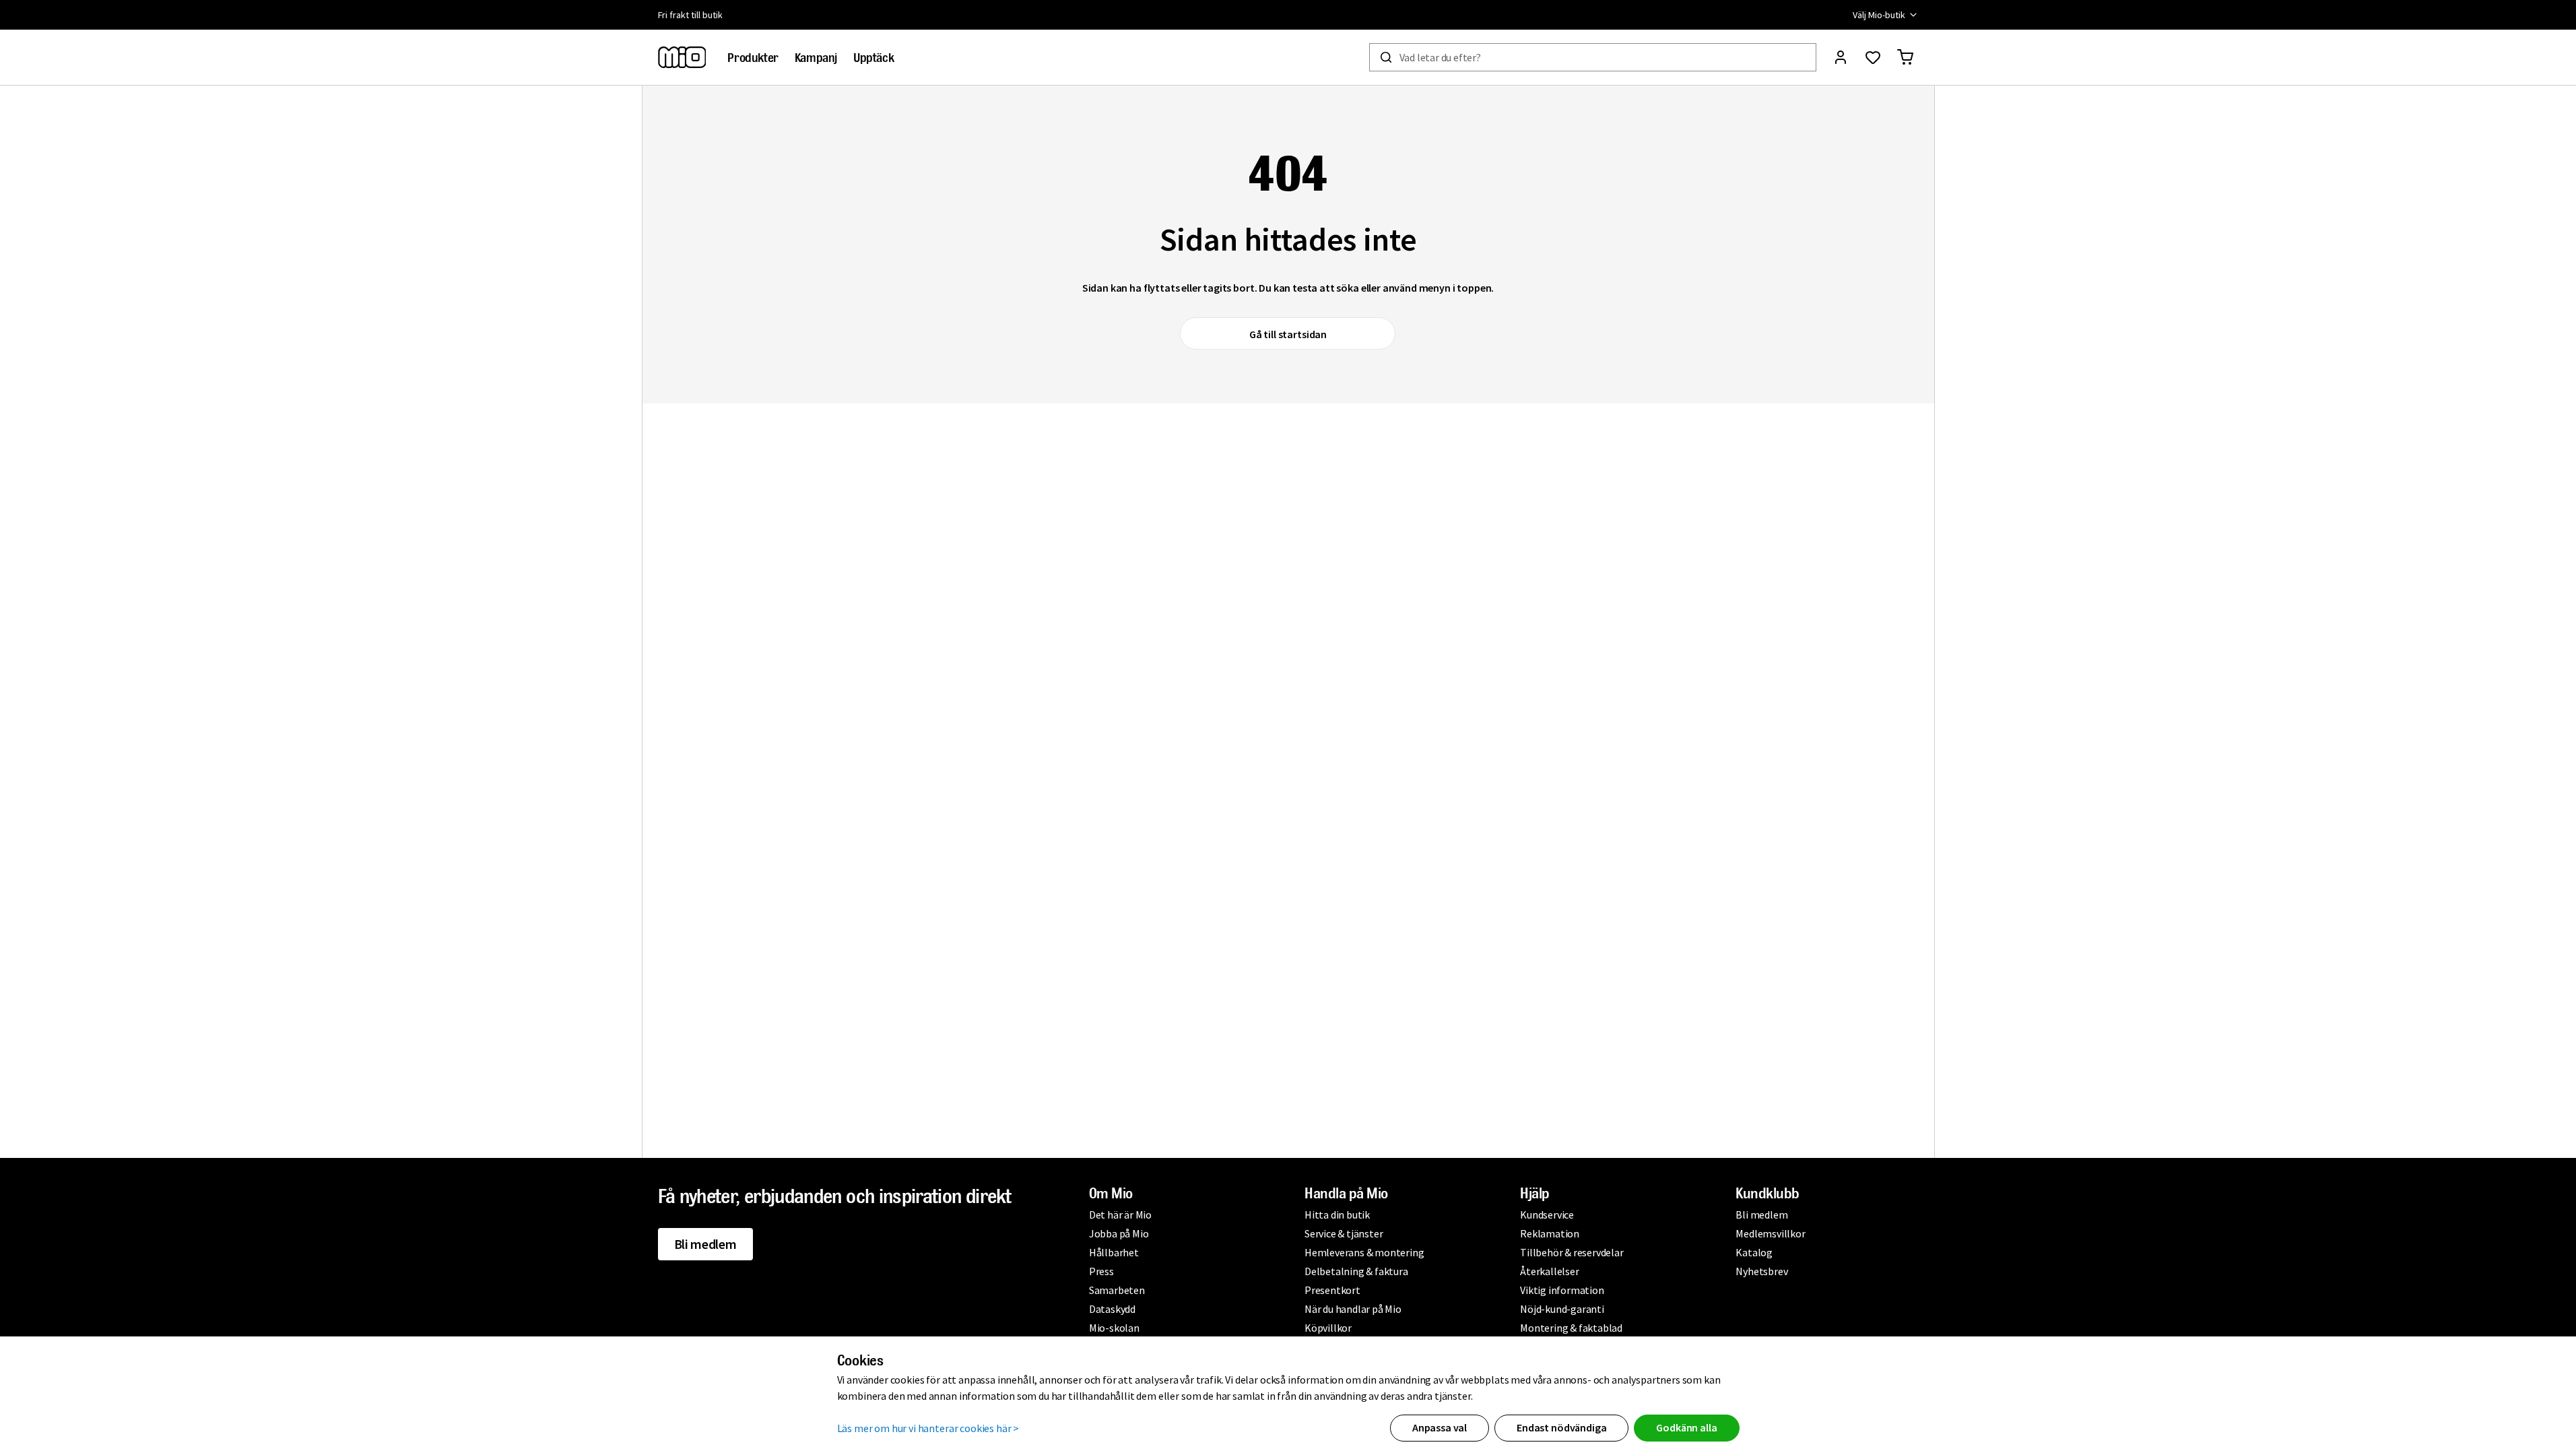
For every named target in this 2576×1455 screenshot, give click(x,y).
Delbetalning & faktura (1356, 1271)
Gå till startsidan (1288, 334)
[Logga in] (1841, 57)
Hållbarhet (1114, 1252)
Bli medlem (705, 1244)
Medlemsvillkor (1770, 1233)
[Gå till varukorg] (1905, 57)
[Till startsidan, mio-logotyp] (682, 57)
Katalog (1754, 1252)
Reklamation (1550, 1233)
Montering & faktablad (1571, 1328)
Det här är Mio (1120, 1215)
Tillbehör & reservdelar (1572, 1252)
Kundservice (1547, 1215)
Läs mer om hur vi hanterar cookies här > (928, 1428)
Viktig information (1562, 1290)
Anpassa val (1440, 1427)
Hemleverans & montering (1364, 1252)
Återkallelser (1549, 1271)
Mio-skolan (1114, 1328)
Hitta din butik (1337, 1215)
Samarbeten (1117, 1290)
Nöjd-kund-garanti (1562, 1309)
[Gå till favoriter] (1873, 57)
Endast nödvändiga (1561, 1427)
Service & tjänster (1344, 1233)
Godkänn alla (1686, 1427)
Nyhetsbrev (1761, 1271)
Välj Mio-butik (1879, 15)
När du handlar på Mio (1353, 1309)
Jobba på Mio (1119, 1233)
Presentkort (1332, 1290)
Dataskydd (1112, 1309)
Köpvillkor (1328, 1328)
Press (1101, 1271)
